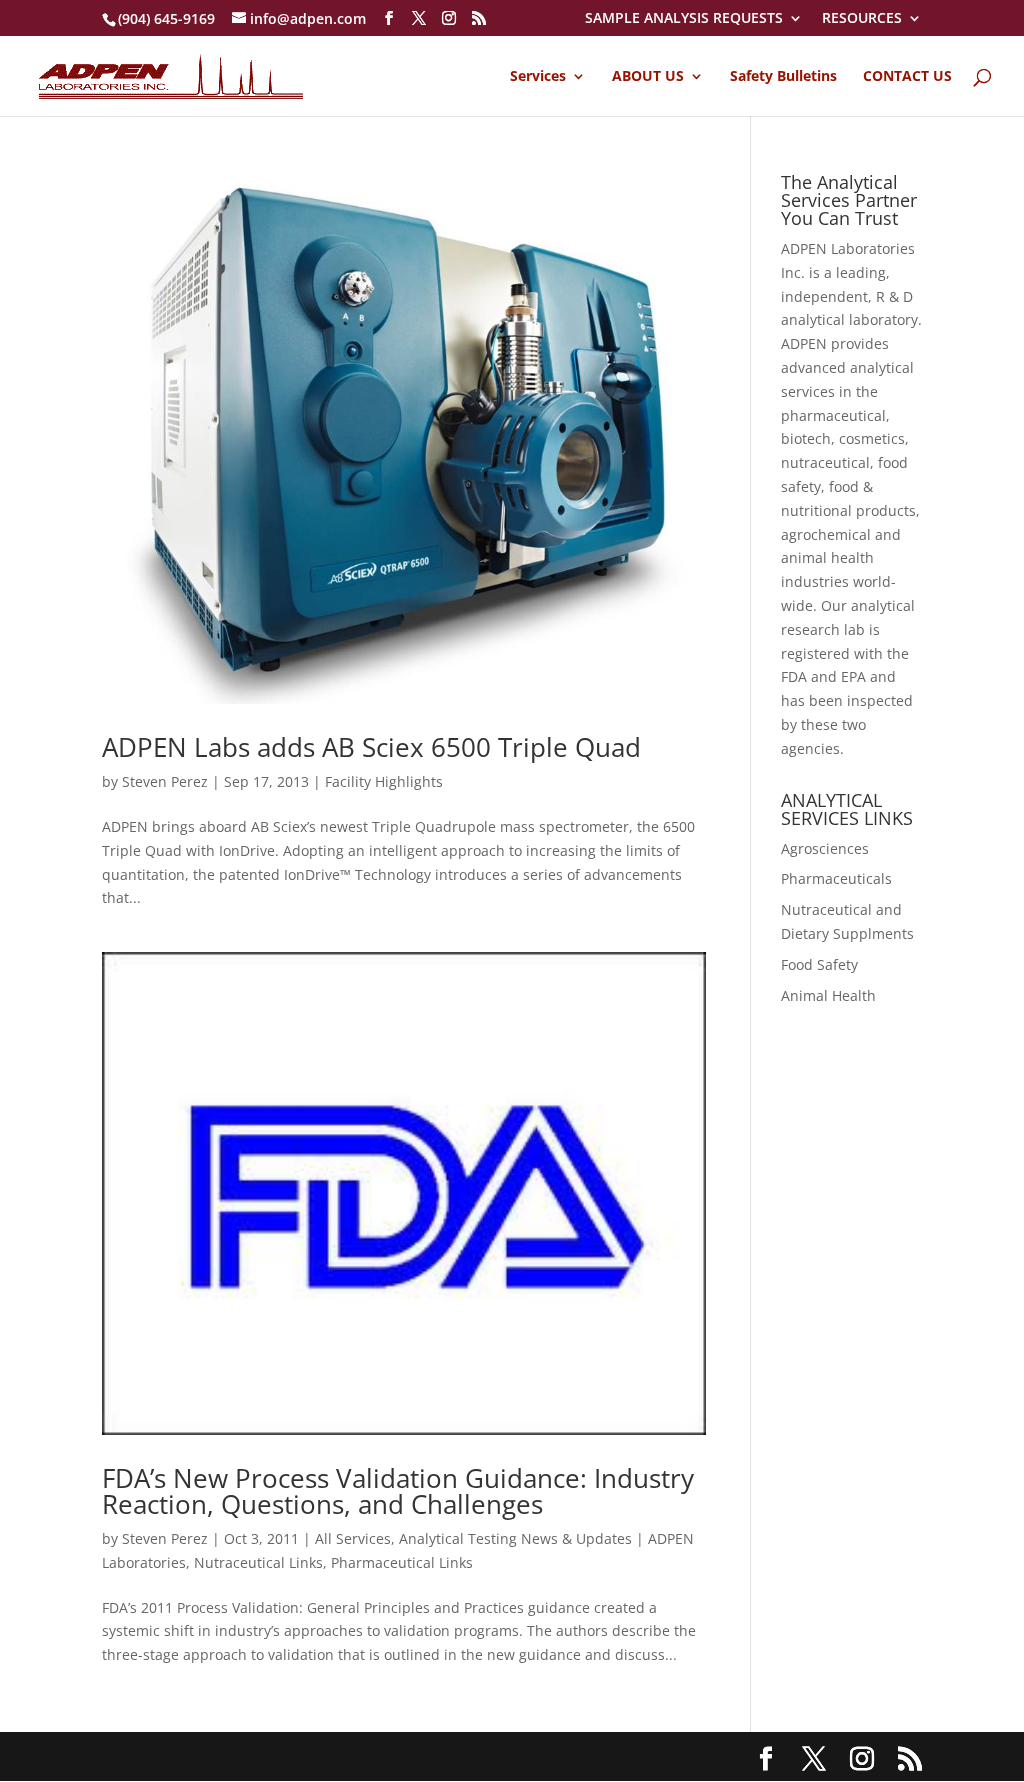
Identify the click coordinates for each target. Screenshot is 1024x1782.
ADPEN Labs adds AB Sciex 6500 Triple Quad (371, 747)
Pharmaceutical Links (402, 1562)
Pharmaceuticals (836, 878)
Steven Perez (165, 781)
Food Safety (819, 964)
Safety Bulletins (783, 77)
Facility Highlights (384, 781)
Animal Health (828, 995)
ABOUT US (648, 77)
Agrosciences (825, 848)
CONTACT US (907, 77)
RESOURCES (862, 19)
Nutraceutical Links (258, 1562)
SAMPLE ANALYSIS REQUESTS (684, 19)
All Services (353, 1538)
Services (538, 77)
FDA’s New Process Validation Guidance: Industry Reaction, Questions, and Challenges (398, 1491)
